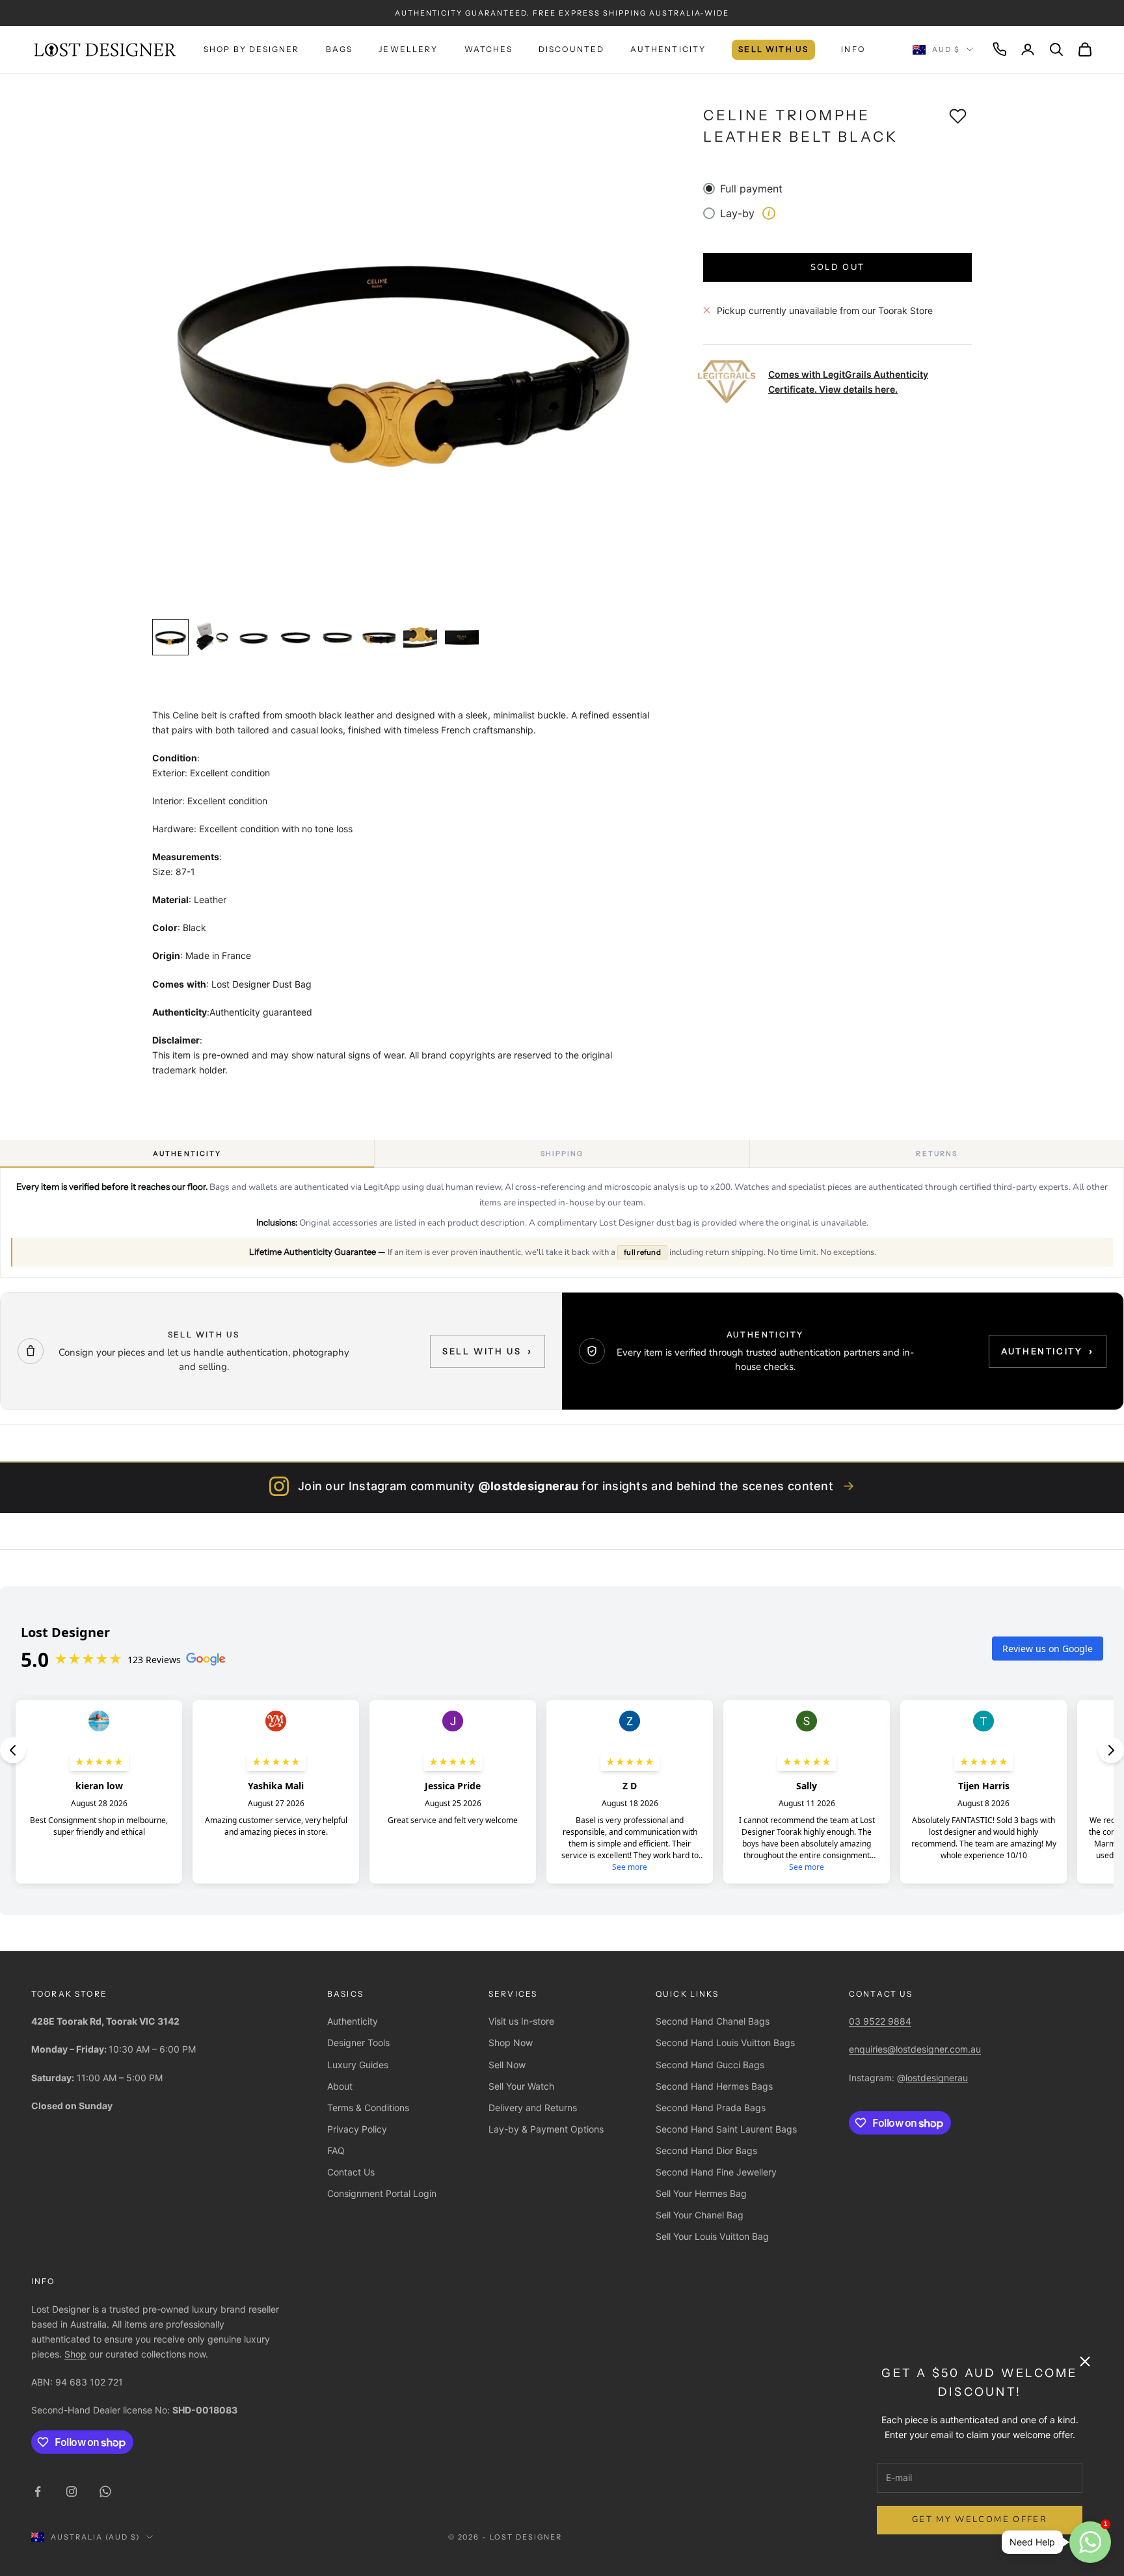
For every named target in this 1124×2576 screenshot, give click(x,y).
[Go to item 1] (170, 637)
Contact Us (351, 2172)
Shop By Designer (252, 49)
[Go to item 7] (420, 637)
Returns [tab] (937, 1154)
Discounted (572, 49)
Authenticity (668, 49)
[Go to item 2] (212, 637)
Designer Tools (358, 2043)
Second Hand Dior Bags (706, 2150)
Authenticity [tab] (187, 1154)
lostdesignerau (937, 2078)
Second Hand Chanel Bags (713, 2021)
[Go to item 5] (337, 637)
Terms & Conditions (368, 2108)
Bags (340, 49)
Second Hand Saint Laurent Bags (726, 2129)
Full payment (751, 189)
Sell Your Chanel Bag (700, 2215)
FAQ (336, 2150)
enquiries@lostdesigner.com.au (915, 2049)
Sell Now (507, 2065)
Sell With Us (773, 49)
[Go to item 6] (379, 637)
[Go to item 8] (462, 637)
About (340, 2086)
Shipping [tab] (562, 1154)
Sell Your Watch (521, 2086)
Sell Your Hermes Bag (701, 2193)
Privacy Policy (357, 2129)
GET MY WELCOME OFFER (980, 2519)
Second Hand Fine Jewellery (716, 2172)
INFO (853, 49)
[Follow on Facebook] (38, 2491)
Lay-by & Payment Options (546, 2129)
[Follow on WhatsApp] (105, 2491)
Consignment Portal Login (382, 2193)
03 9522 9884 (880, 2021)
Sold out (838, 267)
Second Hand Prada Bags (711, 2108)
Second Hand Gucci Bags (710, 2065)
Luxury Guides (358, 2065)
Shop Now (511, 2043)
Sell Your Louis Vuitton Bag (712, 2236)
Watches (488, 49)
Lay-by (745, 213)
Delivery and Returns (533, 2108)
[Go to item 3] (254, 637)
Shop (75, 2354)
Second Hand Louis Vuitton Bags (725, 2043)
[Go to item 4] (295, 637)
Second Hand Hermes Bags (714, 2086)
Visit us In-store (521, 2021)
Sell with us (488, 1351)
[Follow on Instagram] (72, 2491)
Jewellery (408, 49)
